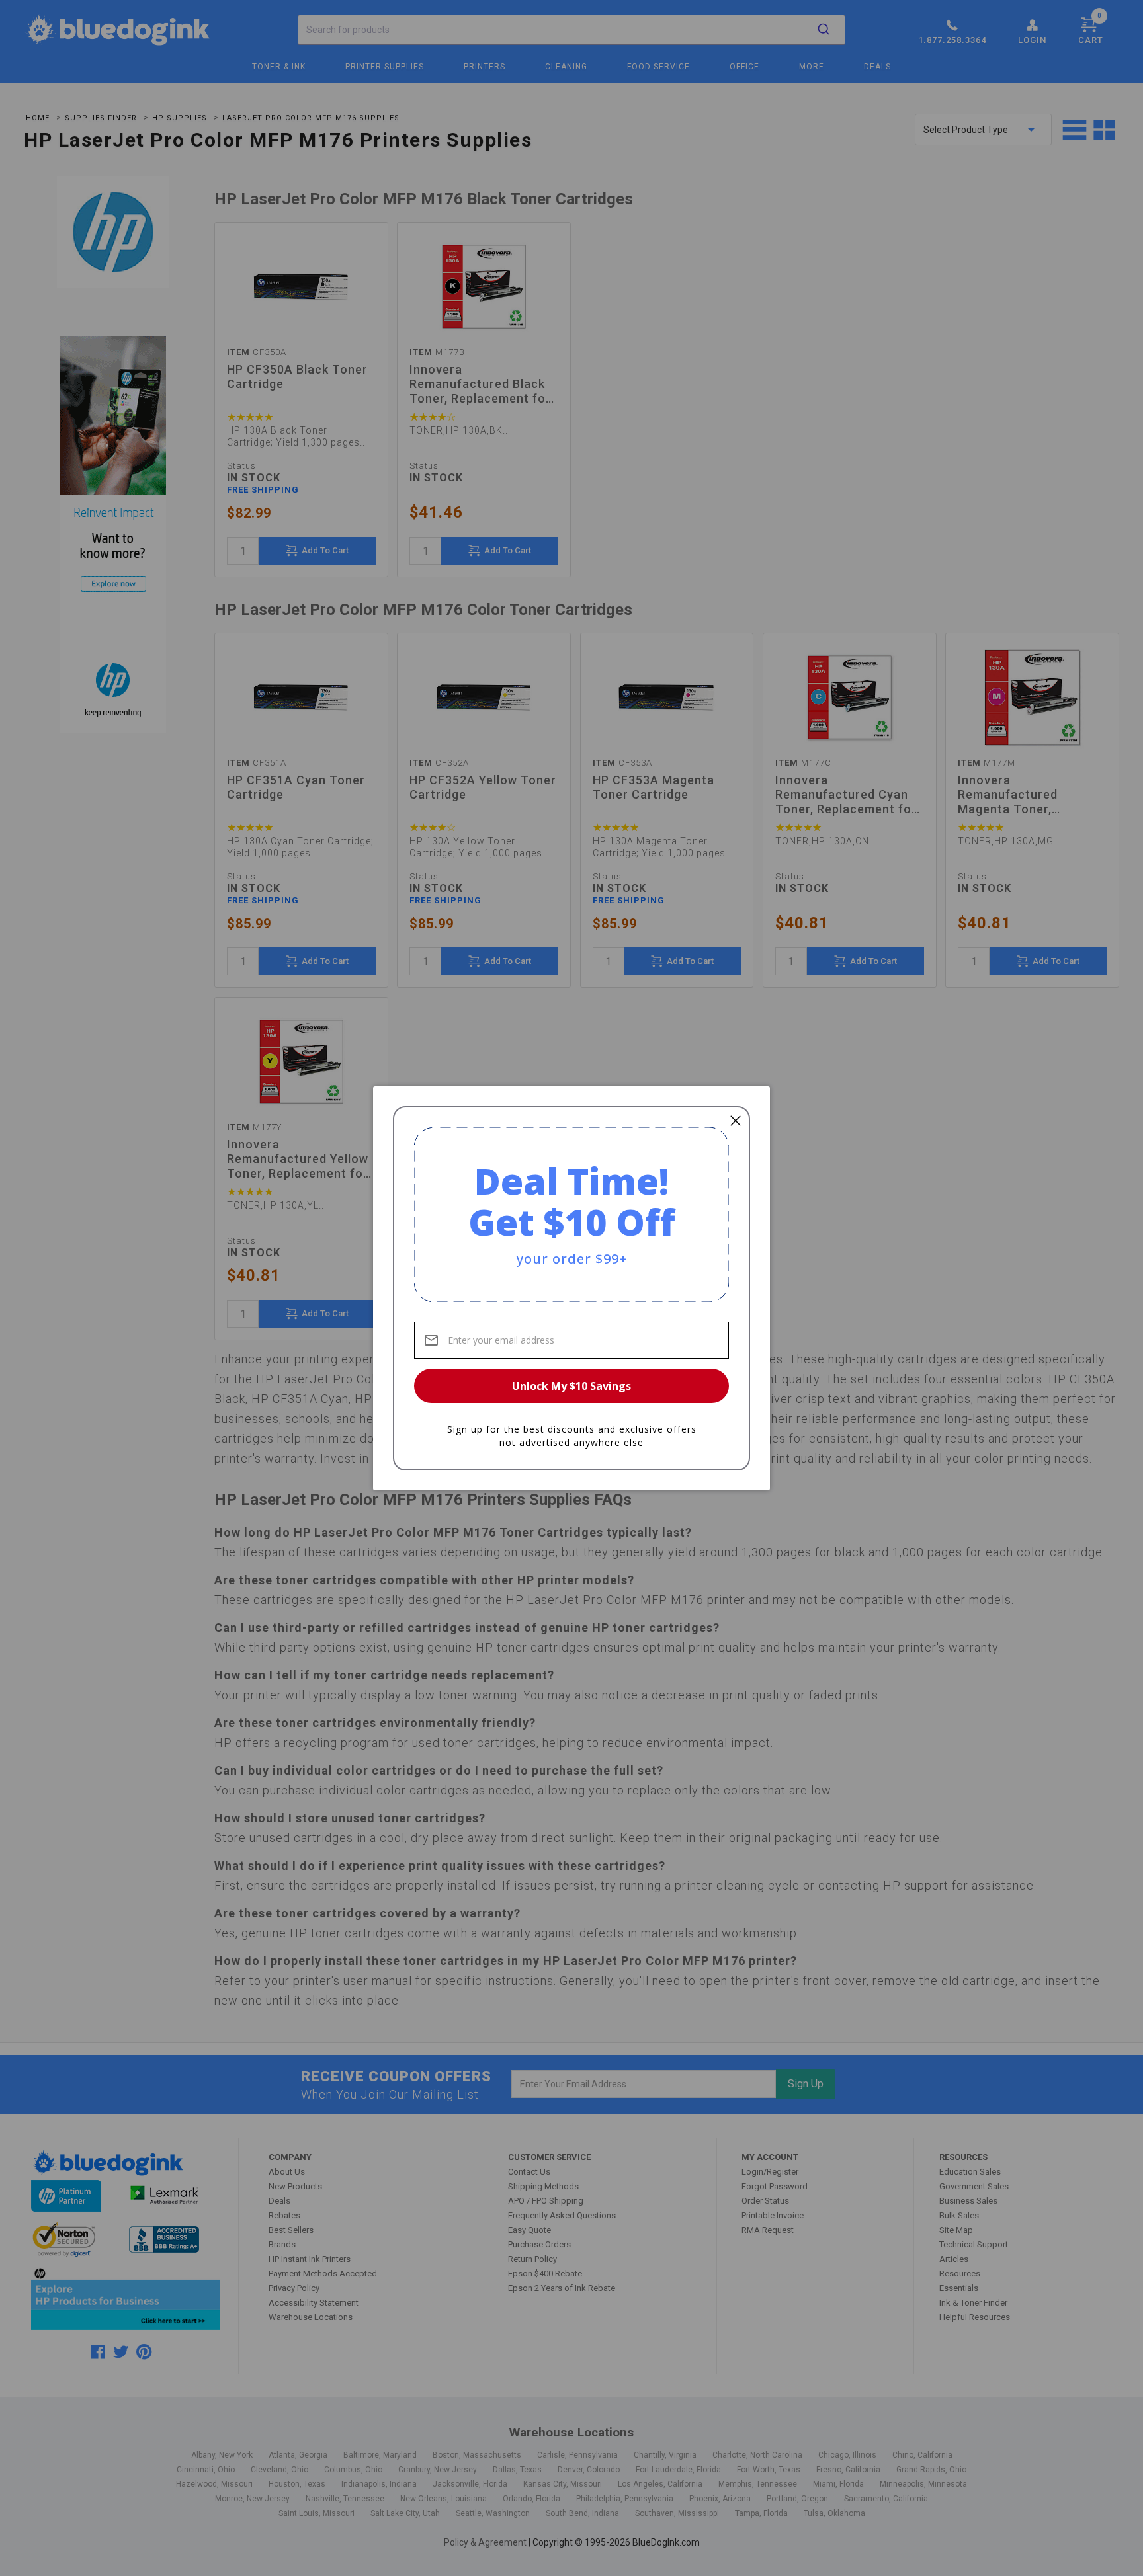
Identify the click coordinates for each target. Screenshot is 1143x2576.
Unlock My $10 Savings (571, 1386)
